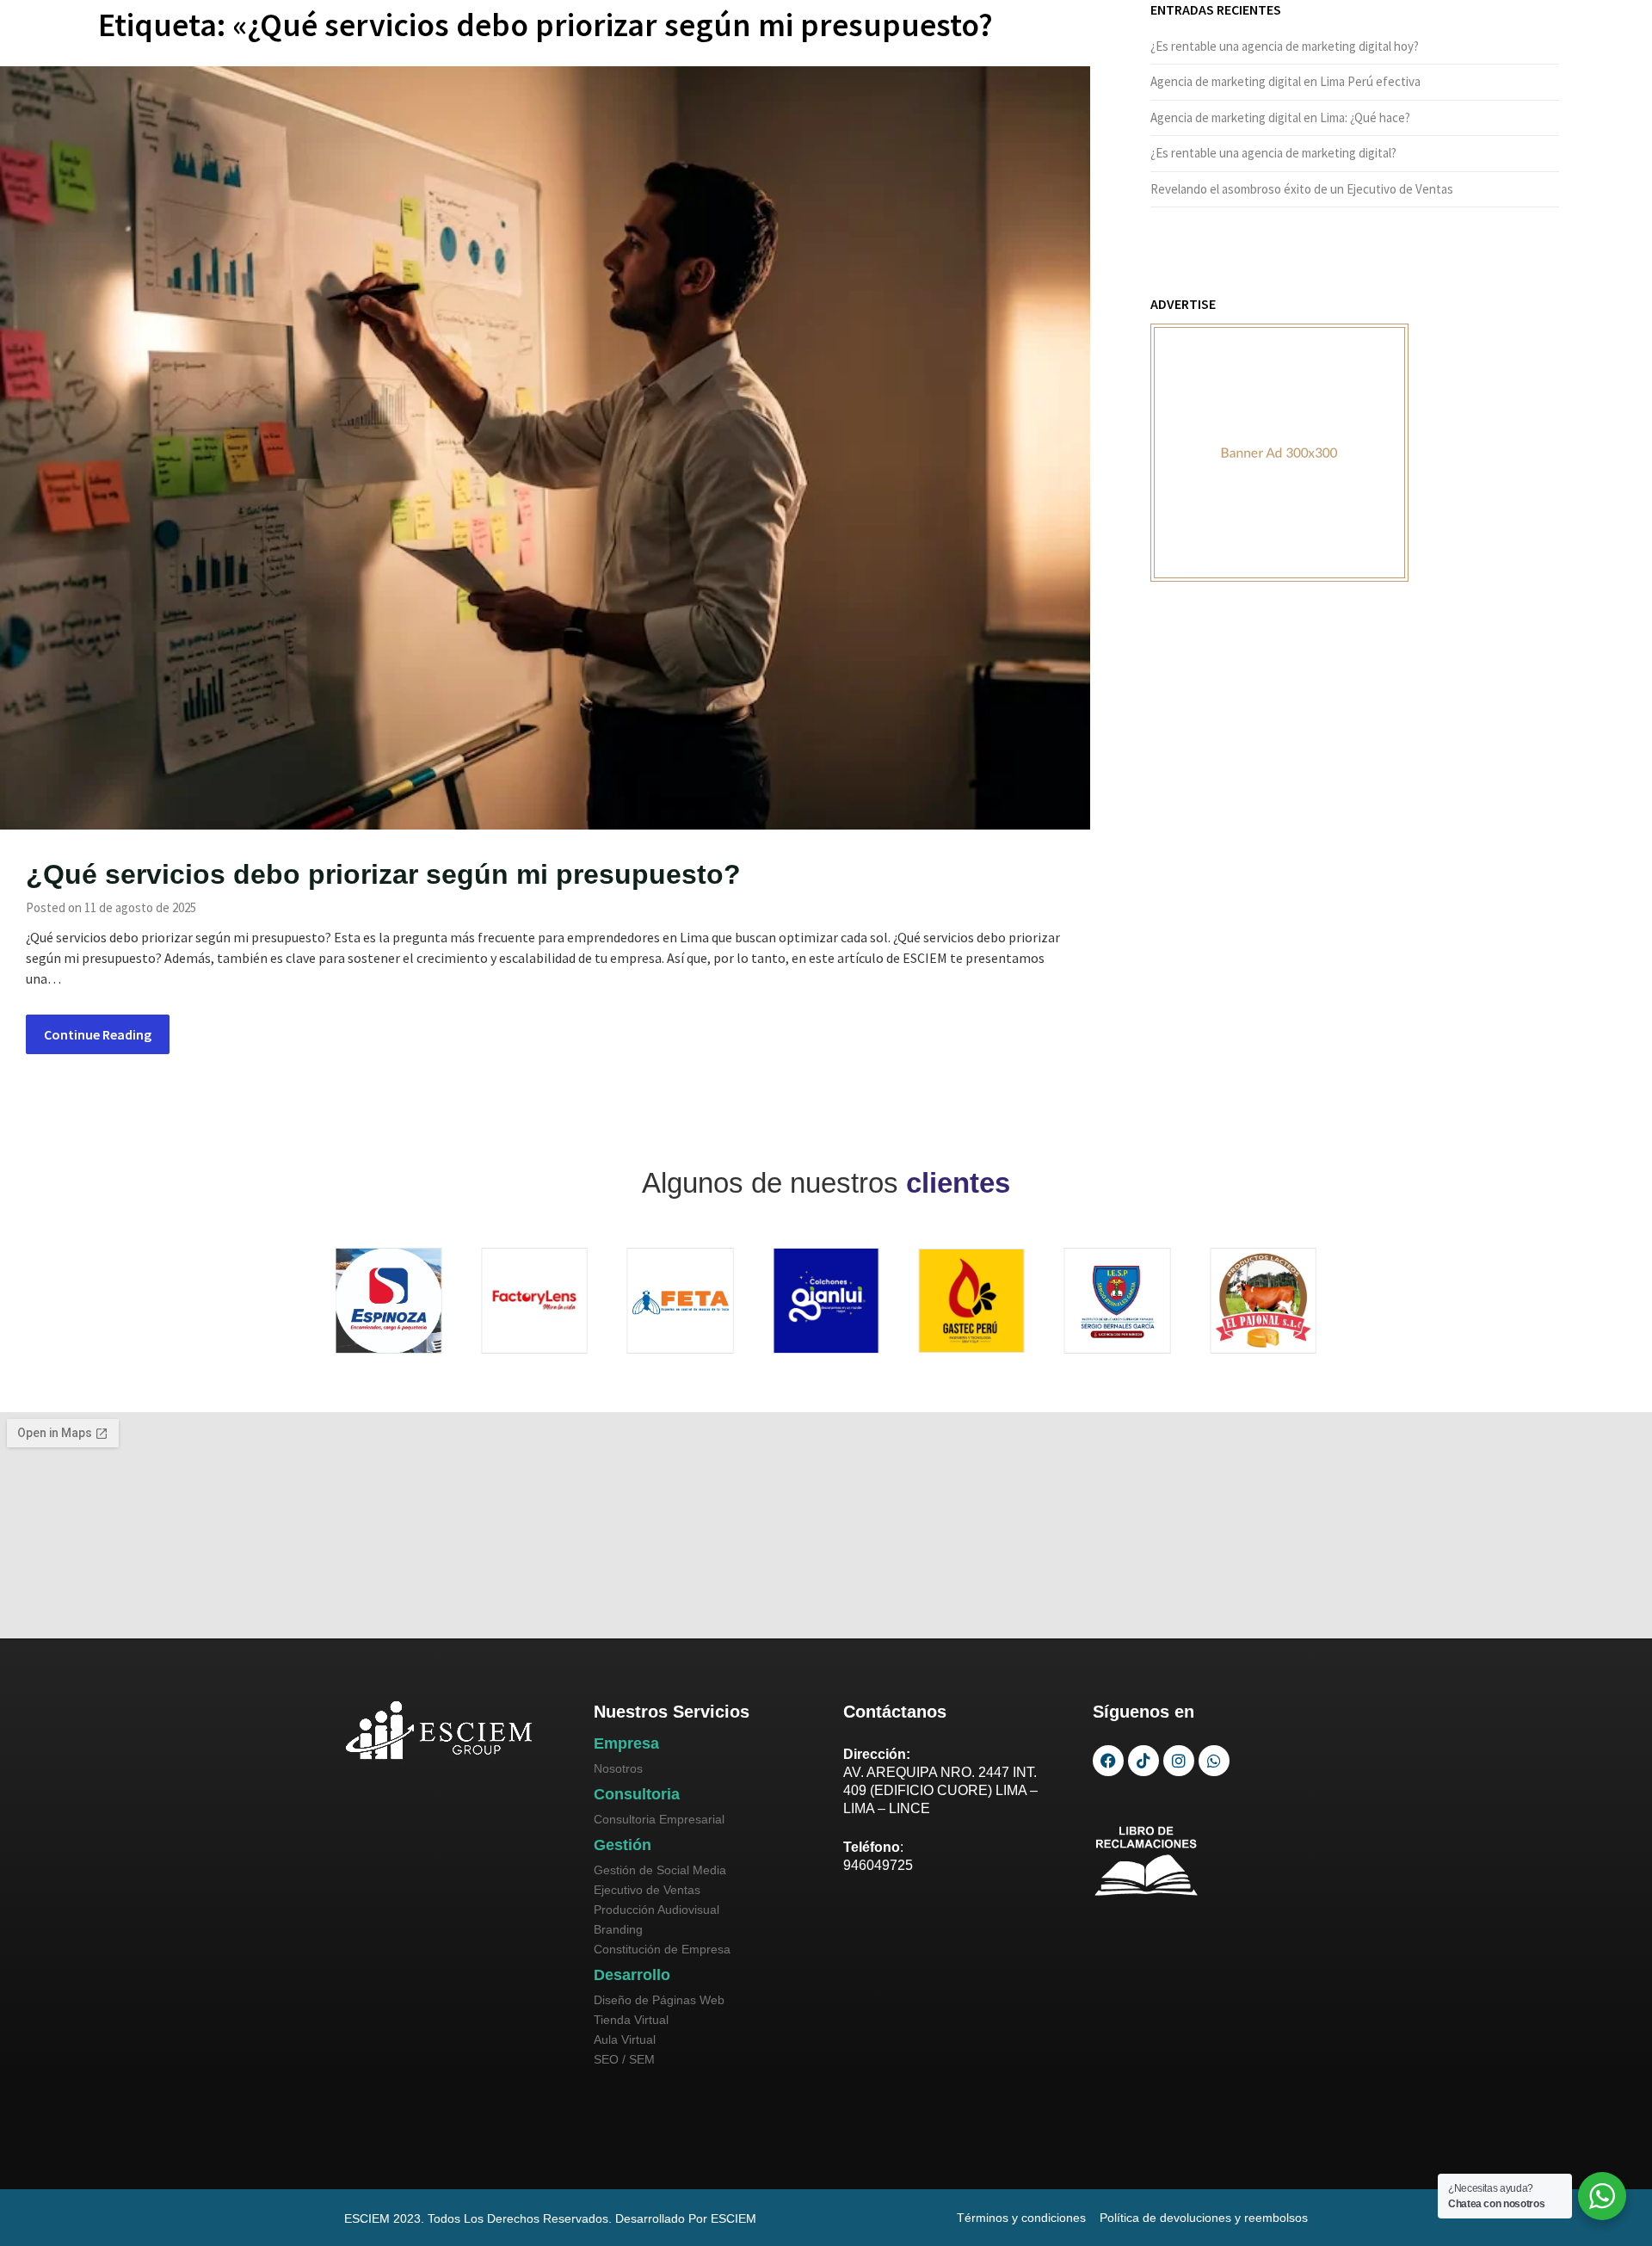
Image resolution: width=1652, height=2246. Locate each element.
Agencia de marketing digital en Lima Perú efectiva (1285, 81)
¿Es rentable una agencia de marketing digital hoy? (1285, 46)
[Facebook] (1108, 1761)
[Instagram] (1179, 1761)
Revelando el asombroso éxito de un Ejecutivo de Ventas (1302, 189)
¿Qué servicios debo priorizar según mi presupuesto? (383, 874)
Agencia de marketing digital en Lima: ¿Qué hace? (1280, 117)
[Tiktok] (1143, 1761)
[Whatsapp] (1214, 1761)
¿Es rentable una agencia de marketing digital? (1273, 153)
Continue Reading (98, 1034)
